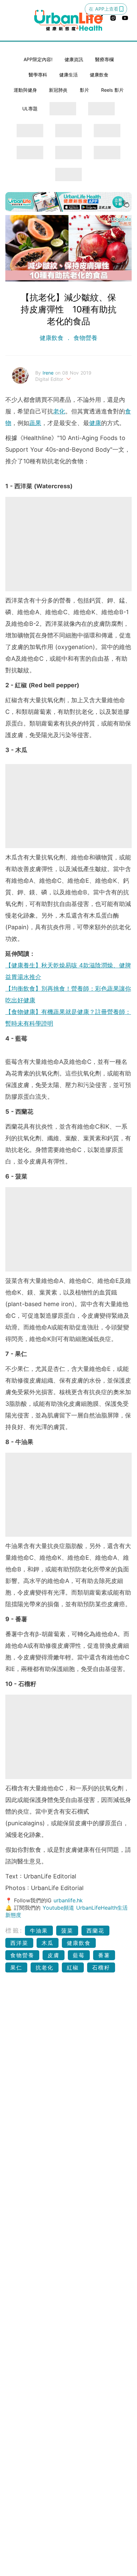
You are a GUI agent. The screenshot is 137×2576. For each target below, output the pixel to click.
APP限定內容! (38, 59)
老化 (59, 411)
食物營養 (84, 338)
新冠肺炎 (58, 90)
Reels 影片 (112, 90)
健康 (95, 423)
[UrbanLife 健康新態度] (68, 20)
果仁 (16, 1967)
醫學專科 (38, 75)
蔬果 (35, 423)
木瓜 (48, 1943)
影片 (84, 90)
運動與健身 (25, 90)
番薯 (104, 1955)
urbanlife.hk (68, 1900)
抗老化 (45, 1967)
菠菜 (67, 1931)
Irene (49, 373)
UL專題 (30, 109)
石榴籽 (101, 1967)
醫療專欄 (104, 59)
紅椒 (73, 1967)
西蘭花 (95, 1931)
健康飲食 (99, 75)
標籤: (14, 1930)
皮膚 (54, 1955)
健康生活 (68, 75)
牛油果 (39, 1931)
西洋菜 (19, 1943)
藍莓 (79, 1955)
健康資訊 (74, 59)
